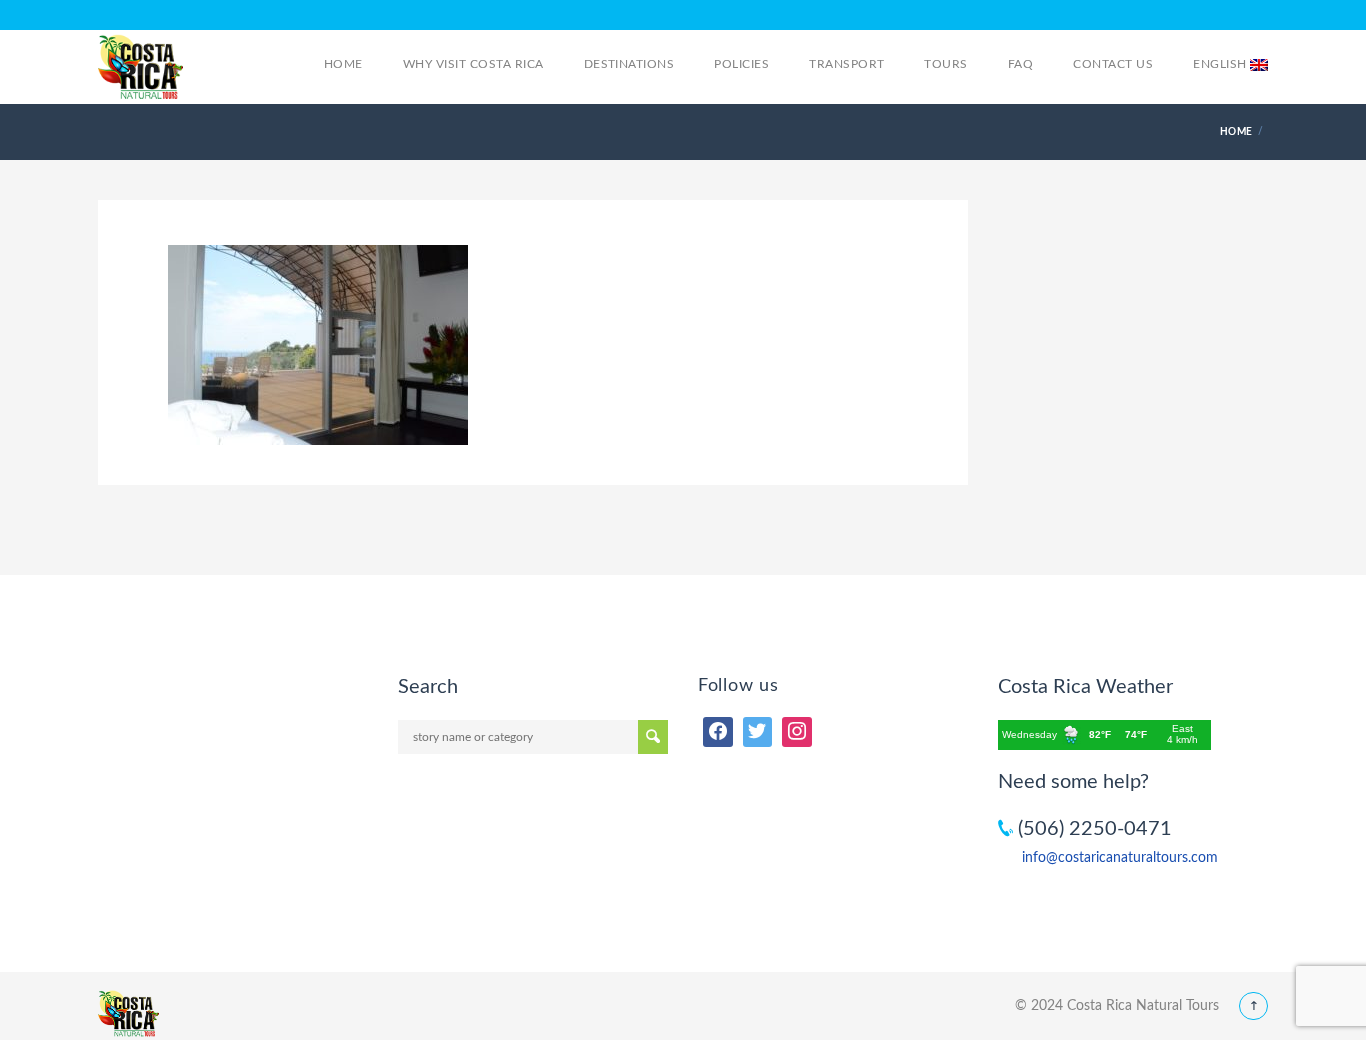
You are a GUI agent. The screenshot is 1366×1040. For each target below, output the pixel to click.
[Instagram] (797, 732)
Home (343, 64)
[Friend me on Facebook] (718, 732)
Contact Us (1113, 64)
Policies (741, 64)
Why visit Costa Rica (473, 64)
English (1221, 64)
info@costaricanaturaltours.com (1120, 858)
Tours (945, 64)
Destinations (629, 64)
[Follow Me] (758, 732)
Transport (846, 64)
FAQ (1020, 64)
